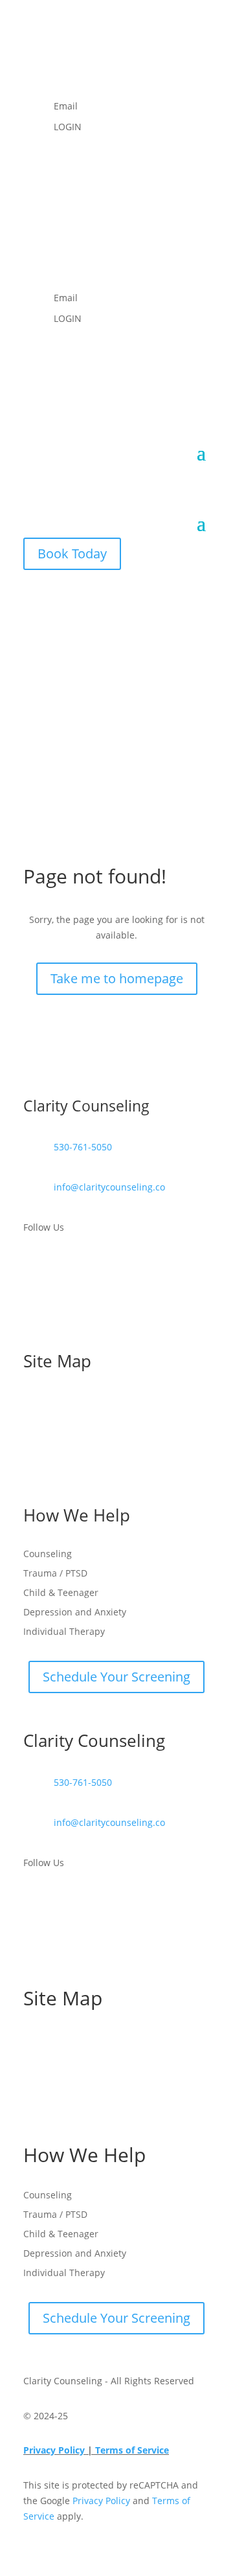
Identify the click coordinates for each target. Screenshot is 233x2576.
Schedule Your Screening (116, 1677)
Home (36, 1400)
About (36, 1420)
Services (41, 1439)
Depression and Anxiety (75, 1613)
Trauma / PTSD (55, 1574)
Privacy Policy (55, 2450)
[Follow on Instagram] (34, 62)
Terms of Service (132, 2450)
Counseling (48, 1555)
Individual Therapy (64, 1632)
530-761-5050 (83, 1147)
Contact (40, 1478)
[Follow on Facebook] (60, 62)
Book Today (72, 553)
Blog (33, 1459)
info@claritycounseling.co (109, 1187)
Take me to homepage (117, 978)
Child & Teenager (61, 1593)
